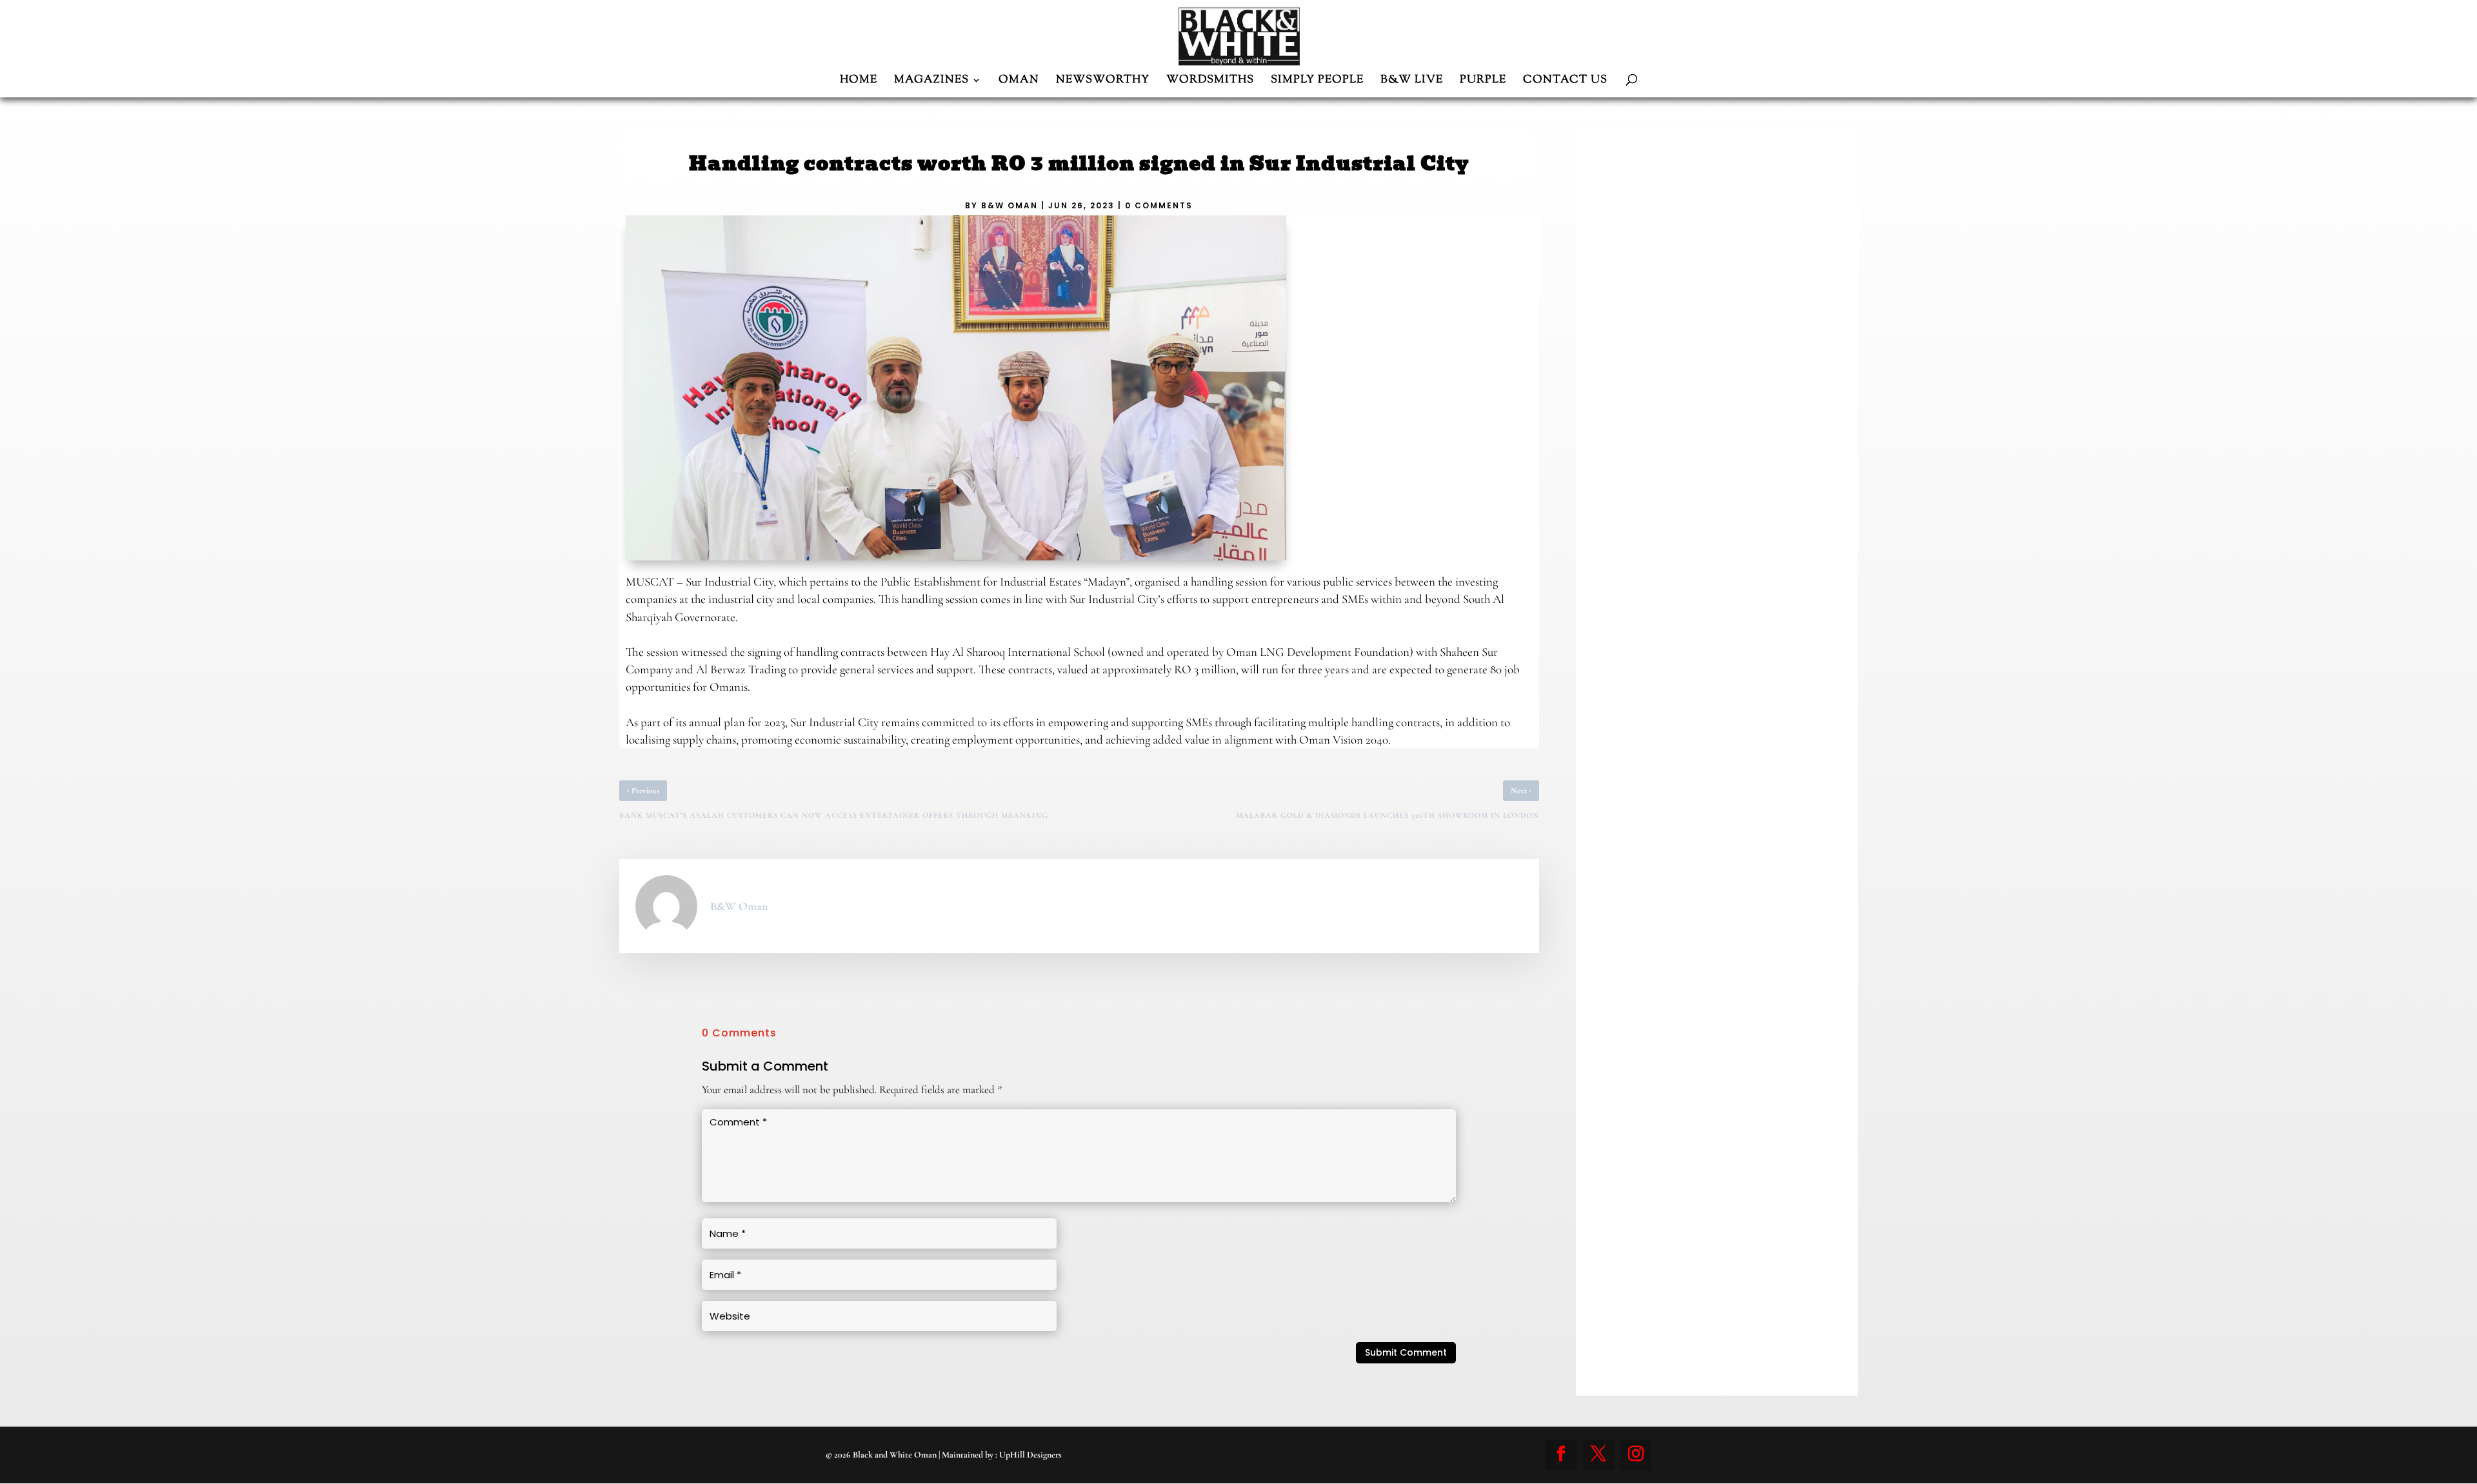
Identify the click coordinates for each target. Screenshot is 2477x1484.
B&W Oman (1010, 205)
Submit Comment (1406, 1352)
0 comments (1159, 205)
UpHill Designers (1030, 1455)
